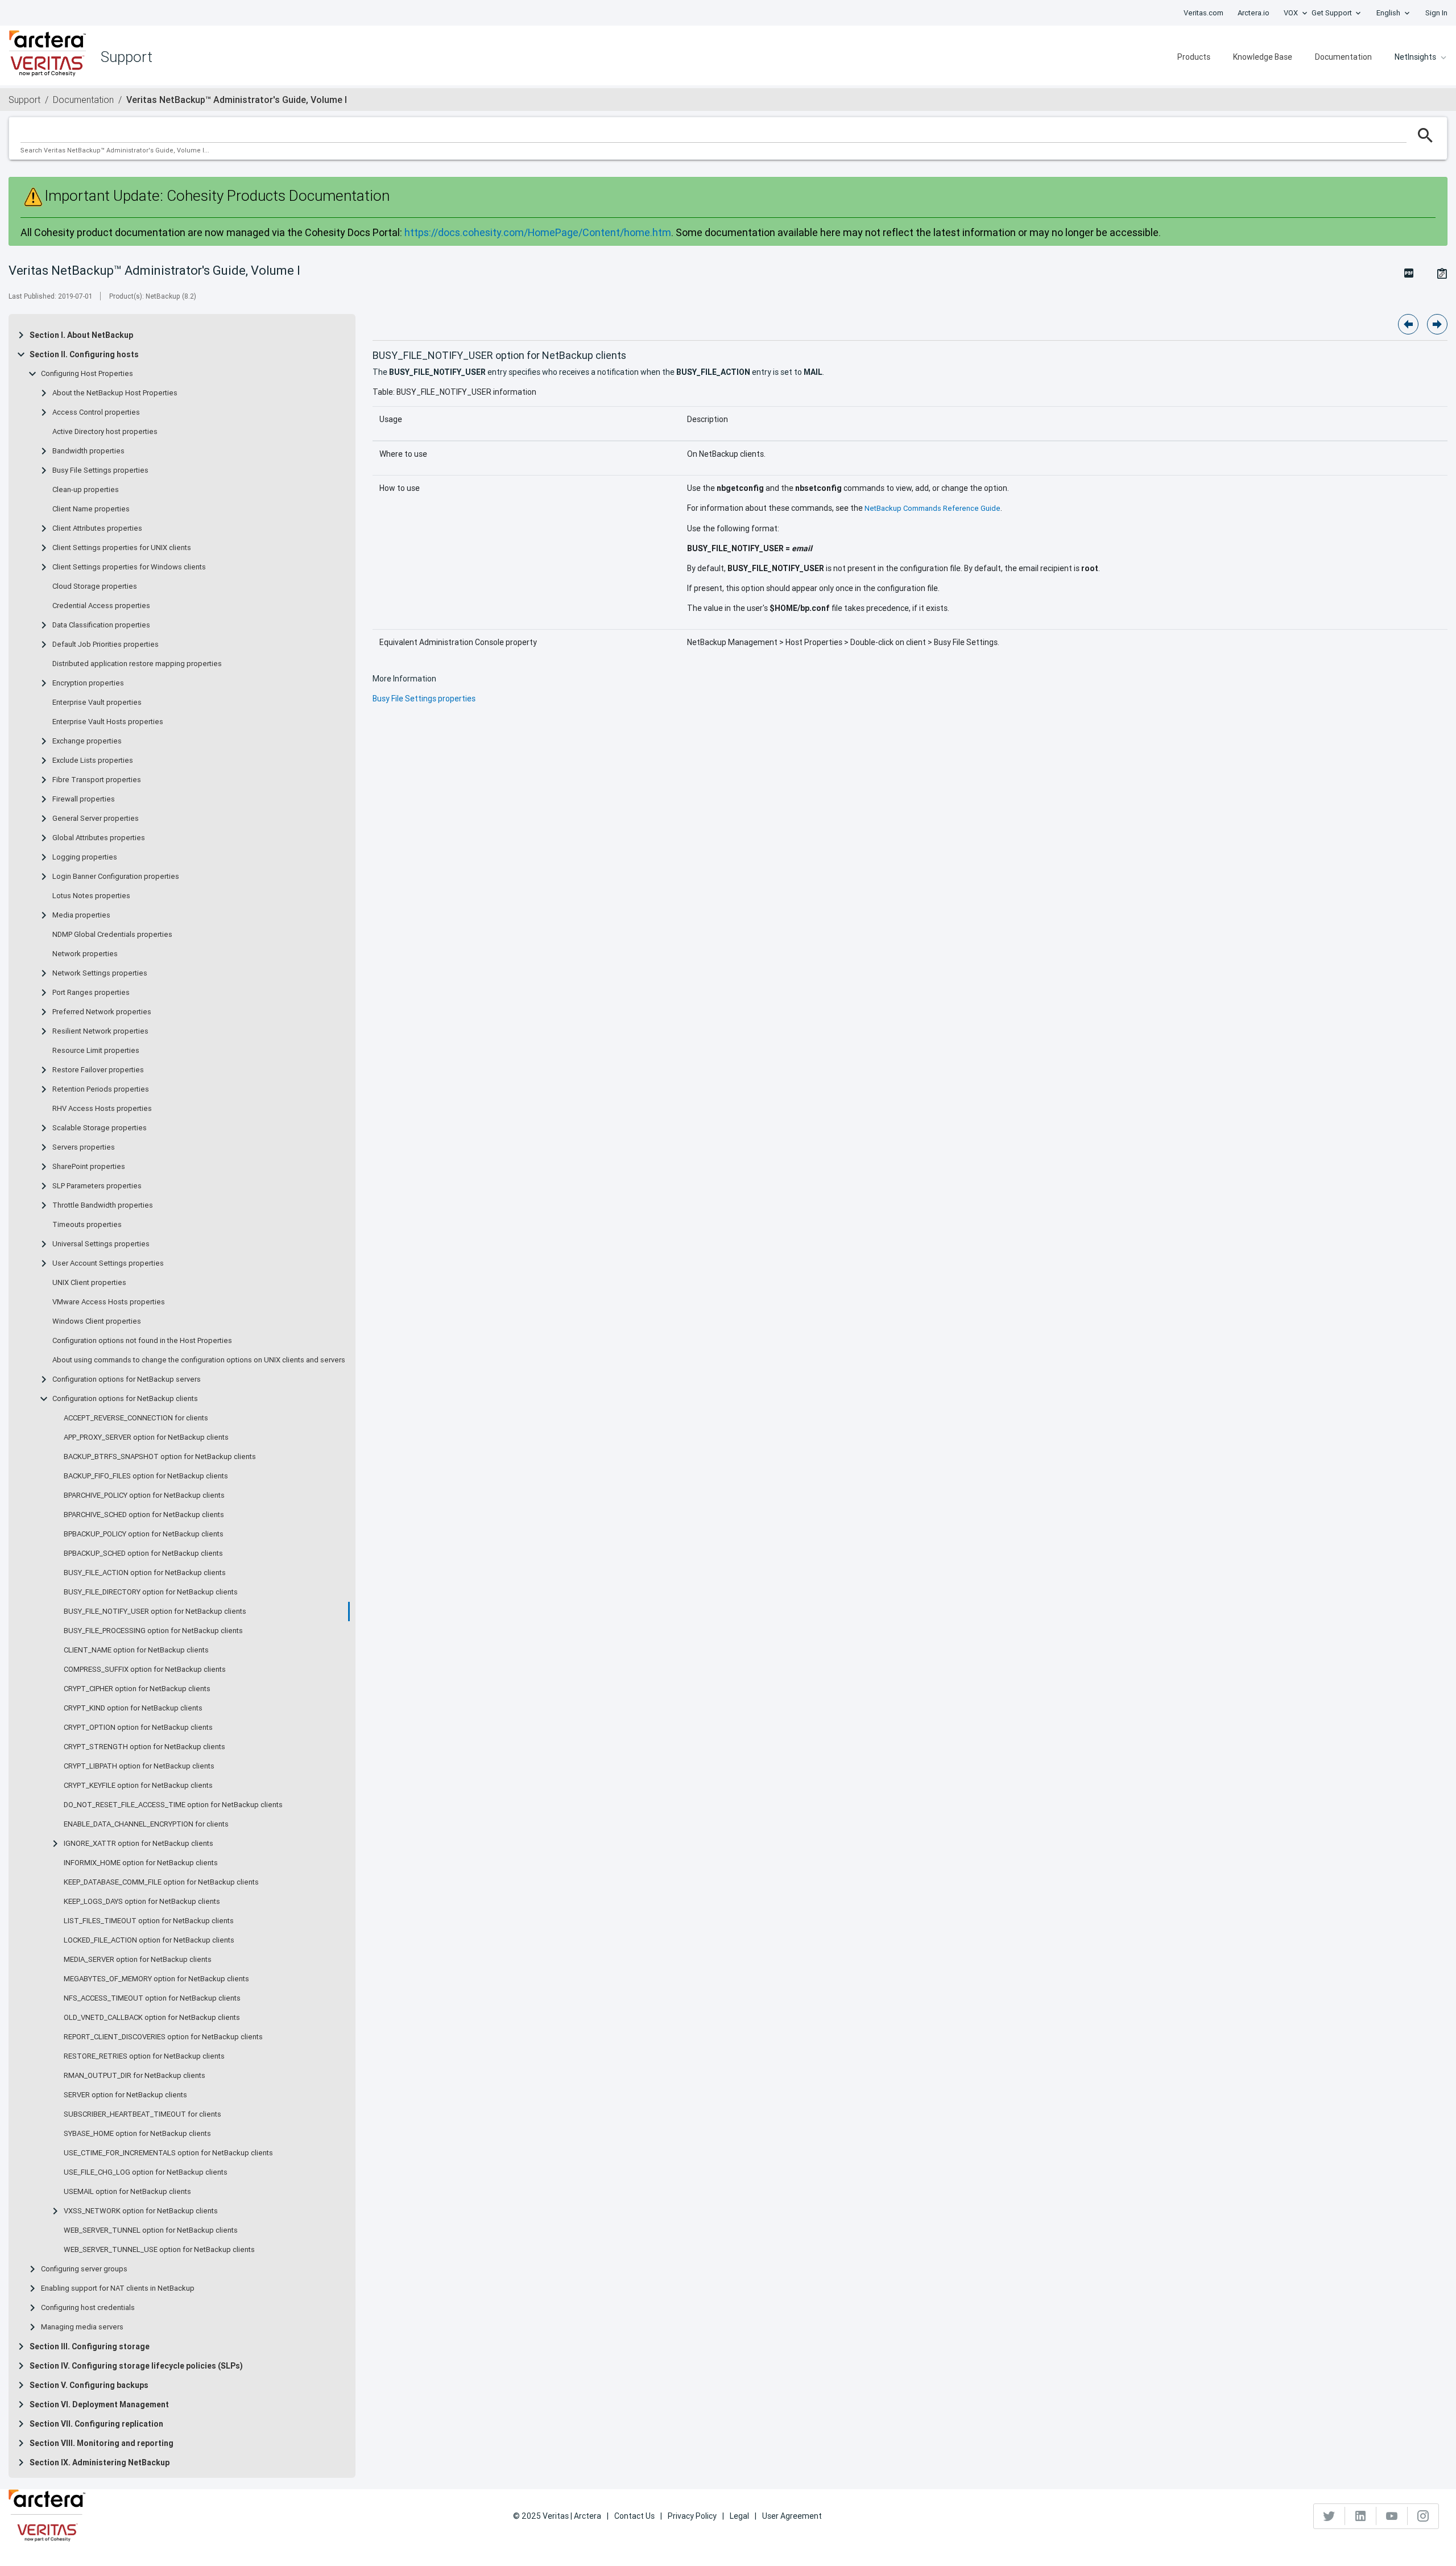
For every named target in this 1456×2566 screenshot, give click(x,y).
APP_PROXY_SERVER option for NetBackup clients (146, 1437)
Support (24, 100)
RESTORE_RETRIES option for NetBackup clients (144, 2056)
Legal (739, 2516)
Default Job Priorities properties (106, 644)
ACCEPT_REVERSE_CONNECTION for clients (136, 1418)
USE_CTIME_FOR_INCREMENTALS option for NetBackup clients (168, 2153)
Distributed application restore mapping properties (137, 664)
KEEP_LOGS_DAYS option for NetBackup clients (142, 1902)
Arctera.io (1254, 13)
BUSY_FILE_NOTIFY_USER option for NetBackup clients (155, 1612)
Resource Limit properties (96, 1051)
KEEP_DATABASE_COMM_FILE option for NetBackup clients (161, 1882)
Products (1194, 57)
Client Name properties (91, 509)
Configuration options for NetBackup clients (125, 1399)
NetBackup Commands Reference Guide (932, 508)
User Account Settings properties (108, 1263)
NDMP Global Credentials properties (112, 935)
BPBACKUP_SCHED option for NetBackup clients (143, 1553)
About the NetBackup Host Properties (115, 393)
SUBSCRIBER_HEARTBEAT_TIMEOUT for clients (142, 2114)
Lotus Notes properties (91, 896)
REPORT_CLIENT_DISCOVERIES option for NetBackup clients (163, 2037)
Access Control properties (96, 412)
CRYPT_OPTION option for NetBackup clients (138, 1728)
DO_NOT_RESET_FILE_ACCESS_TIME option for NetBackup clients (173, 1805)
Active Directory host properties (105, 432)
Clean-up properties (86, 490)
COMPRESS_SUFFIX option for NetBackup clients (145, 1670)
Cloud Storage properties (95, 586)
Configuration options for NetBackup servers (127, 1379)
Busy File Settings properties (100, 470)
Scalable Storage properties (100, 1128)
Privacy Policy (692, 2516)
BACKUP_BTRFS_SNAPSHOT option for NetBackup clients (160, 1457)
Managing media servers (82, 2327)
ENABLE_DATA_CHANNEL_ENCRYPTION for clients (146, 1824)
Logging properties (85, 857)
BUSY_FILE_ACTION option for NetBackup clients (145, 1573)
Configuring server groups (84, 2269)
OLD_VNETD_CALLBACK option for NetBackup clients (152, 2018)
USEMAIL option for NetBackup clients (127, 2192)
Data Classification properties (101, 625)
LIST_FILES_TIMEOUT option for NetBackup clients (149, 1921)
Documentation (1343, 57)
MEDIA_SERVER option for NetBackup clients (138, 1960)
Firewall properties (84, 799)
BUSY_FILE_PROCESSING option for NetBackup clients (153, 1631)
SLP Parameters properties (97, 1186)
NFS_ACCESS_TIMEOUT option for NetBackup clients (152, 1998)
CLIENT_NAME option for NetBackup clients (136, 1650)
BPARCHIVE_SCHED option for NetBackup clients (144, 1515)
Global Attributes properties (99, 838)
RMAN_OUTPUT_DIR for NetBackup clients (135, 2076)
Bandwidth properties (88, 451)
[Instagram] (1423, 2516)
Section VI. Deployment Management (99, 2404)
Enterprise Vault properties (97, 703)
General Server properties (96, 819)
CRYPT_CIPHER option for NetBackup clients (137, 1689)
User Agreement (792, 2516)
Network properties (85, 954)
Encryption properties (88, 683)
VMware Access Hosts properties (109, 1302)
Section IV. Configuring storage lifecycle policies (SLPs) (136, 2366)
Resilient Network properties (100, 1031)
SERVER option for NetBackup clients (125, 2095)
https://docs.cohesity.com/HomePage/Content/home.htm (538, 232)
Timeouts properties (87, 1225)
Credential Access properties (101, 606)
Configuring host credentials (88, 2308)
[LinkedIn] (1361, 2516)
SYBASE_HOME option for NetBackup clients (137, 2134)
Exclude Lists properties (93, 761)
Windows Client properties (97, 1321)
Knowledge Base (1263, 57)
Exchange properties (87, 741)
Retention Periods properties (101, 1089)
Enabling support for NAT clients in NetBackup (118, 2288)
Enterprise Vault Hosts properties (108, 722)
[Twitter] (1329, 2516)
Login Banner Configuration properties (116, 877)
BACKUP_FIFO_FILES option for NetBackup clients (146, 1476)
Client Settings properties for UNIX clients (122, 548)
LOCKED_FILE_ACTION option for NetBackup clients (149, 1940)
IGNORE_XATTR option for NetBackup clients (138, 1844)
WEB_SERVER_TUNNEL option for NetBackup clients (151, 2230)
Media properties (81, 915)
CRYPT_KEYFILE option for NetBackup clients (138, 1786)
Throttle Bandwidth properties (103, 1205)
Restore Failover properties (98, 1070)
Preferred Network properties (102, 1012)
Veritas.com (1203, 13)
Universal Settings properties (101, 1244)
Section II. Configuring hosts (84, 354)
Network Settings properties (100, 973)
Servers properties (84, 1147)
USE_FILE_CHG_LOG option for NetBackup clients (146, 2172)
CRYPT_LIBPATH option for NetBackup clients (139, 1766)
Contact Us (634, 2516)
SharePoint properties (89, 1167)
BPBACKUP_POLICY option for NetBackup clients (144, 1534)
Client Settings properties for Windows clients (129, 567)
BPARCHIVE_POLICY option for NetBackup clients (144, 1495)
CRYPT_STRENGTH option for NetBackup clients (144, 1747)
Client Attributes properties (97, 528)
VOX (1291, 13)
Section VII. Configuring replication (96, 2424)
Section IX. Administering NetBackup (100, 2462)
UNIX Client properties (89, 1283)
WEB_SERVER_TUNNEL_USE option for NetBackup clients (159, 2250)
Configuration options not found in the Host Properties (142, 1341)
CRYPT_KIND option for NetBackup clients (133, 1708)
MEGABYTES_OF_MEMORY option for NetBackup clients (156, 1979)
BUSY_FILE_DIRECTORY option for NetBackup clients (151, 1592)
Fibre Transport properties (97, 780)
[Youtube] (1392, 2516)
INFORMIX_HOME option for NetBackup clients (141, 1863)
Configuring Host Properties (87, 374)
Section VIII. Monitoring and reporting (102, 2443)
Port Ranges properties (91, 993)
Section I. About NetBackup (81, 335)
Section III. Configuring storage (90, 2346)
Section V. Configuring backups (89, 2385)
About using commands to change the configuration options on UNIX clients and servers (199, 1360)
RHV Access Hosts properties (102, 1109)
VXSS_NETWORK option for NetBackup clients (141, 2211)
